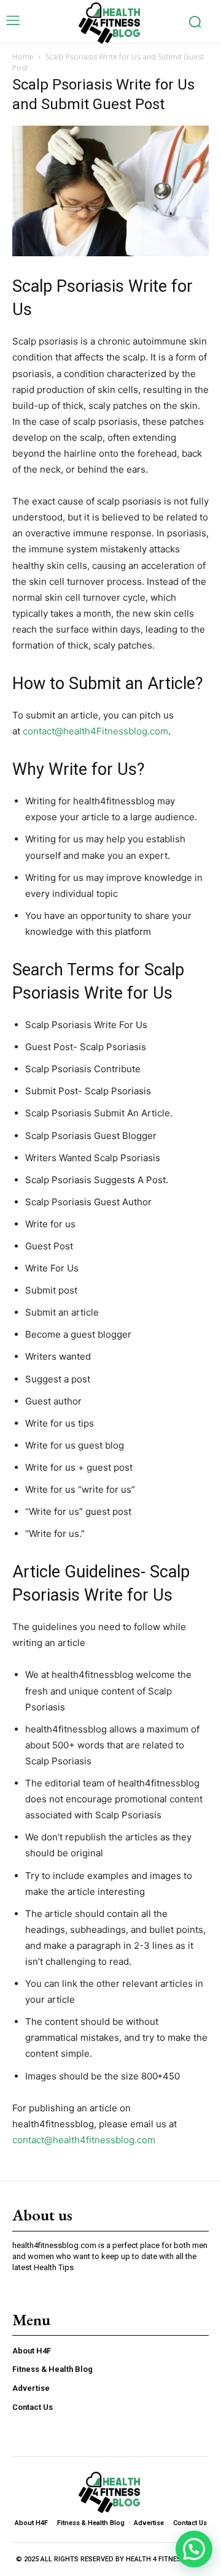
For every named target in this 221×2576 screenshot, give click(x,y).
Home (23, 57)
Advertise (31, 2388)
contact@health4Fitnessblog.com (95, 731)
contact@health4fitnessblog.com (84, 2140)
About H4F (32, 2351)
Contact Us (33, 2407)
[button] (194, 2549)
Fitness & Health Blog (52, 2369)
